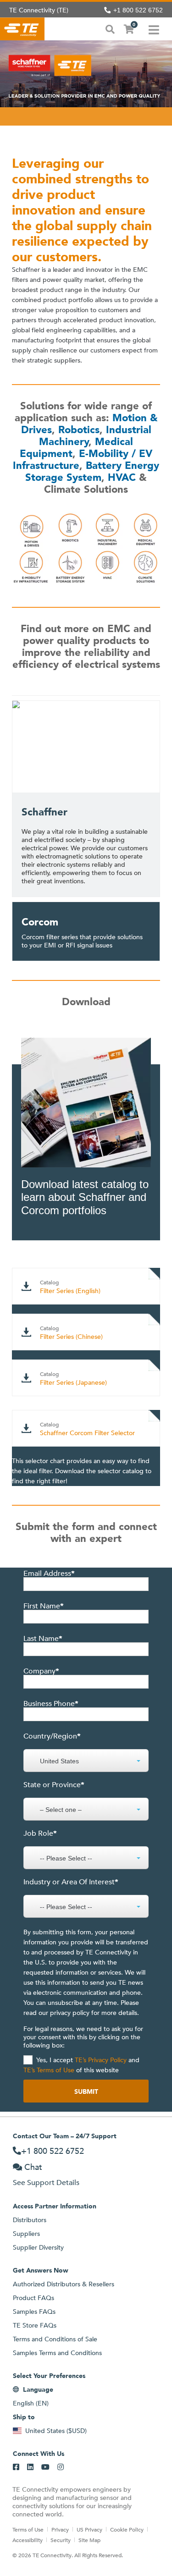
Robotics (79, 430)
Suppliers (26, 2234)
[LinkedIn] (30, 2467)
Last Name (43, 1639)
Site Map (89, 2540)
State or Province (54, 1785)
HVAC (122, 477)
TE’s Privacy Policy (100, 2060)
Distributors (30, 2220)
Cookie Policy (127, 2529)
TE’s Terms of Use (49, 2070)
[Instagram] (61, 2467)
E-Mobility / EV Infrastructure (83, 460)
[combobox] (86, 1756)
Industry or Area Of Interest (71, 1882)
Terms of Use (28, 2529)
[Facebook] (16, 2467)
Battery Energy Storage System (92, 471)
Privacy (60, 2529)
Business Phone (51, 1704)
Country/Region (52, 1736)
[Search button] (110, 28)
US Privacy (89, 2529)
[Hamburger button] (154, 29)
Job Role (40, 1833)
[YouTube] (45, 2467)
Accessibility (28, 2540)
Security (61, 2540)
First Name (44, 1606)
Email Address (49, 1574)
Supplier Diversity (38, 2247)
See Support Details (46, 2182)
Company (41, 1671)
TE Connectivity (22, 29)
